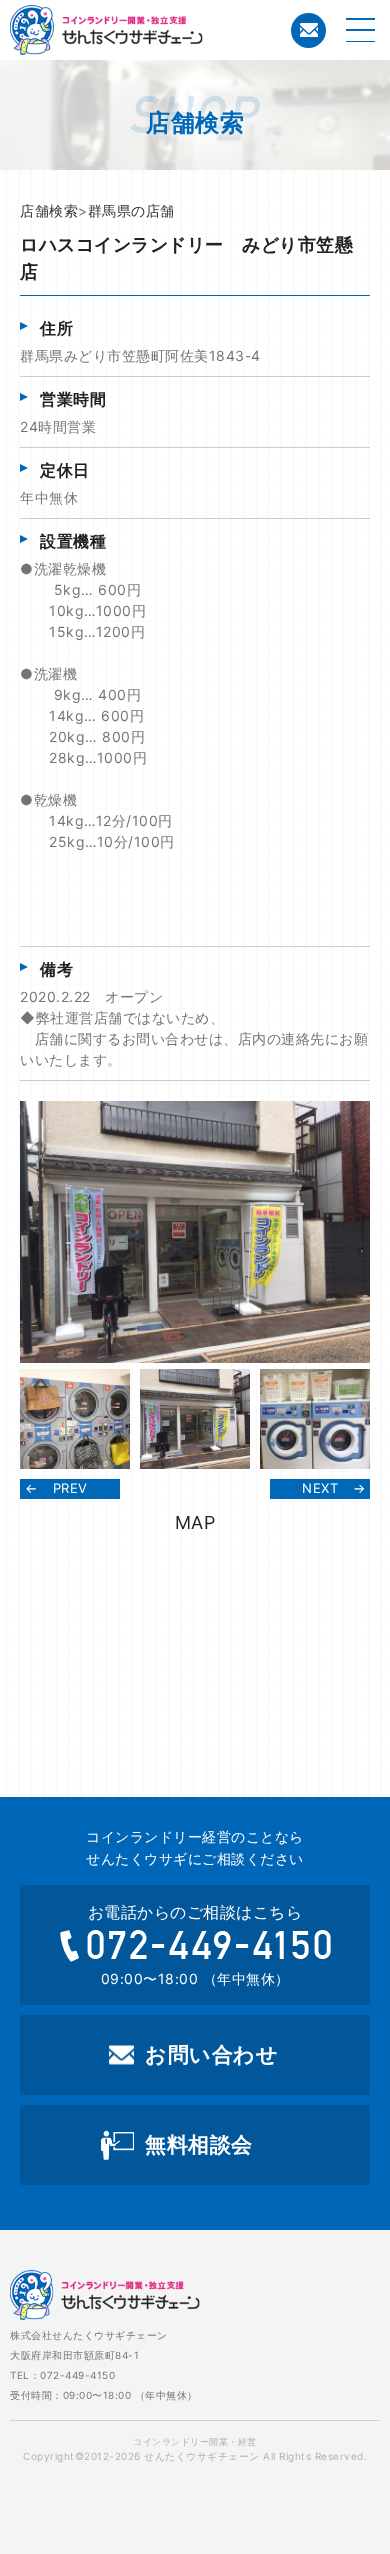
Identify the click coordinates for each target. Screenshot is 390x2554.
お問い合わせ (308, 30)
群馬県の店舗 (131, 210)
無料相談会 (199, 2144)
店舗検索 (49, 210)
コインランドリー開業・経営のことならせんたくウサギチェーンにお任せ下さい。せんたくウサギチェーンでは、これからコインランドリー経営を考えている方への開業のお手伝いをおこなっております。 (185, 30)
